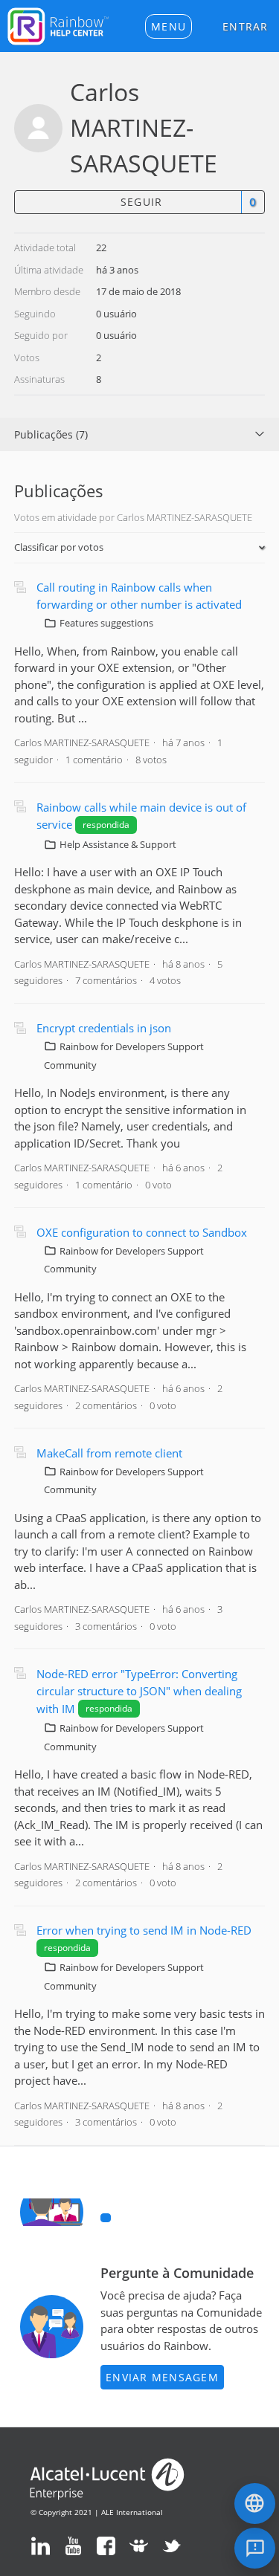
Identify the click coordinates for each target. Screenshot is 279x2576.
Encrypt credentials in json (104, 1028)
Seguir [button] (142, 202)
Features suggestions (106, 623)
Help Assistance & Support (118, 844)
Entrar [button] (246, 26)
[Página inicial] (58, 25)
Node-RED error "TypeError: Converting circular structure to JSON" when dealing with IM (139, 1691)
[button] (169, 26)
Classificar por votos (59, 547)
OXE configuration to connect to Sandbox (142, 1232)
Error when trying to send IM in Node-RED (144, 1930)
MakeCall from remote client (109, 1453)
